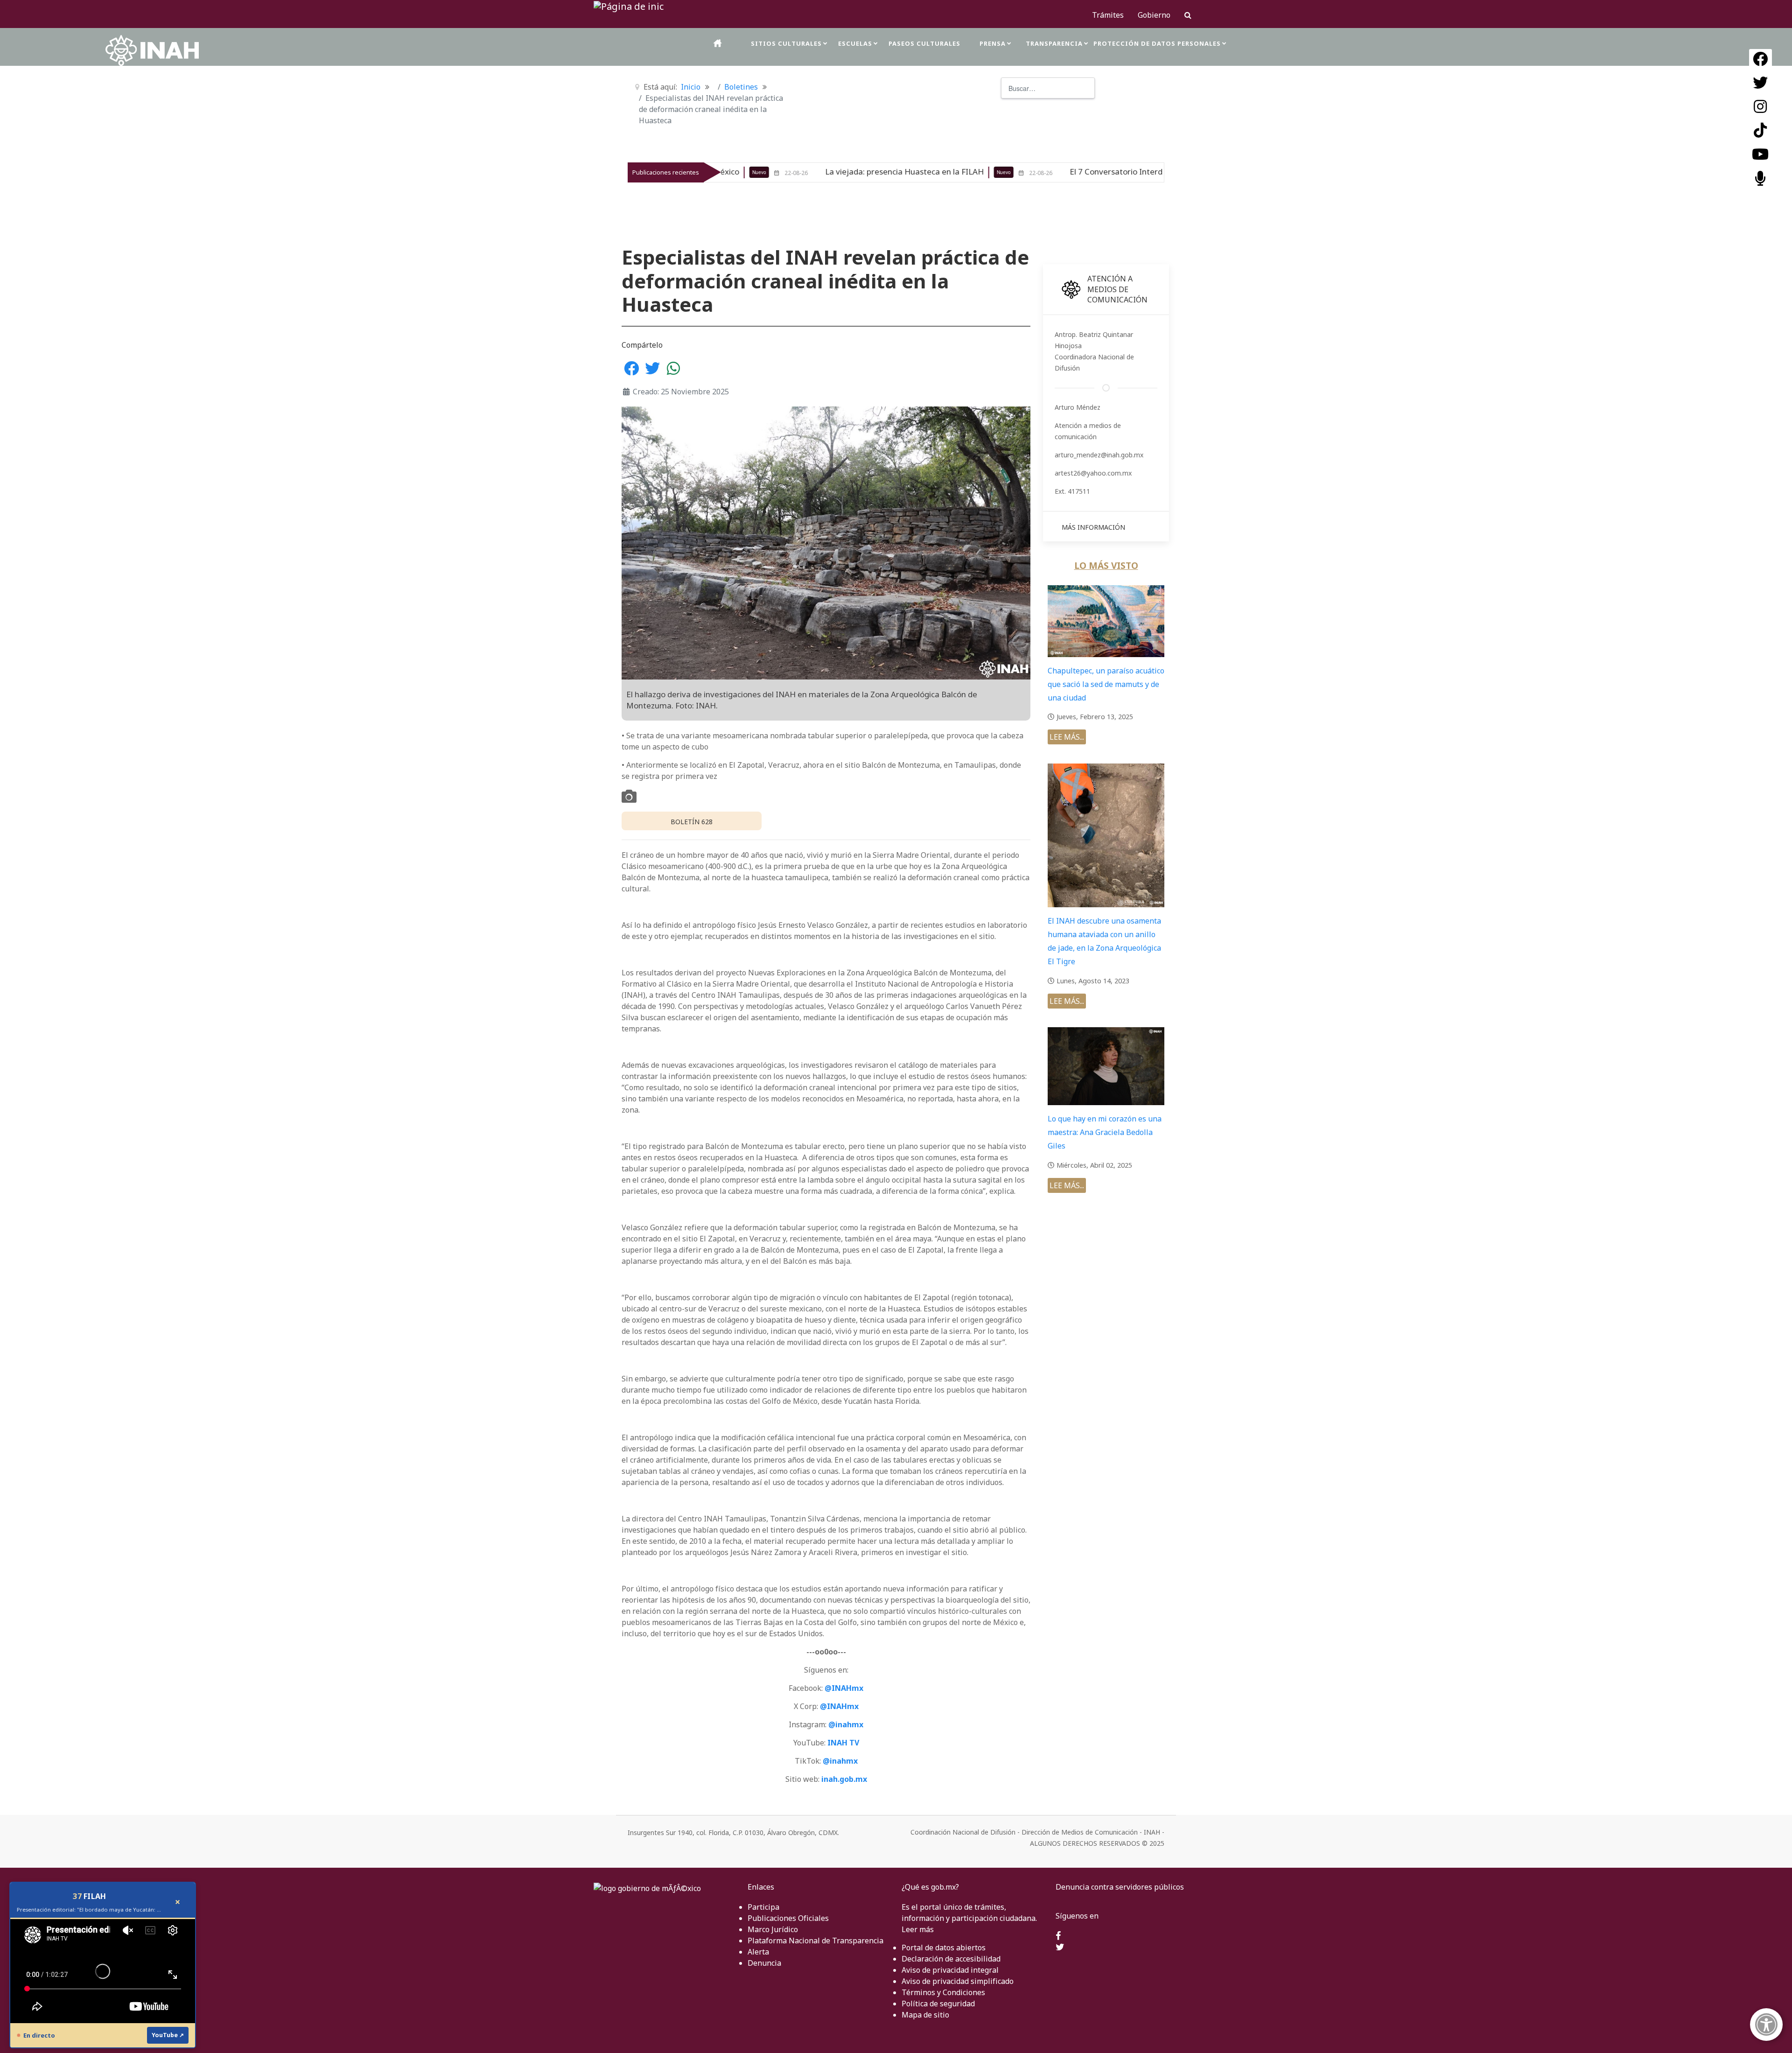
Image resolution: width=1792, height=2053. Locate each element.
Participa (763, 1907)
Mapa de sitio (925, 2015)
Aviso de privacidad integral (950, 1970)
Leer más (918, 1929)
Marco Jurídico (773, 1929)
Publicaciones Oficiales (788, 1918)
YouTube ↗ (168, 2035)
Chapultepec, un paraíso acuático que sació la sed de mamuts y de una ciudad (1106, 684)
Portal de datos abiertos (944, 1948)
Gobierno (1154, 15)
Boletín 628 (692, 822)
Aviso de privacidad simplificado (958, 1981)
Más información (1093, 527)
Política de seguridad (938, 2004)
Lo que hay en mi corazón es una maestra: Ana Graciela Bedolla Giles (1105, 1132)
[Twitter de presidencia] (1060, 1948)
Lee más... (1067, 737)
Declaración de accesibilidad (951, 1959)
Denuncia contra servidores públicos (1120, 1887)
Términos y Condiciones (943, 1992)
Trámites (1108, 15)
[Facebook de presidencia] (1058, 1936)
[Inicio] (718, 43)
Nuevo (744, 172)
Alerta (758, 1952)
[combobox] (1048, 88)
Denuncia (764, 1963)
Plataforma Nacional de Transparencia (815, 1941)
